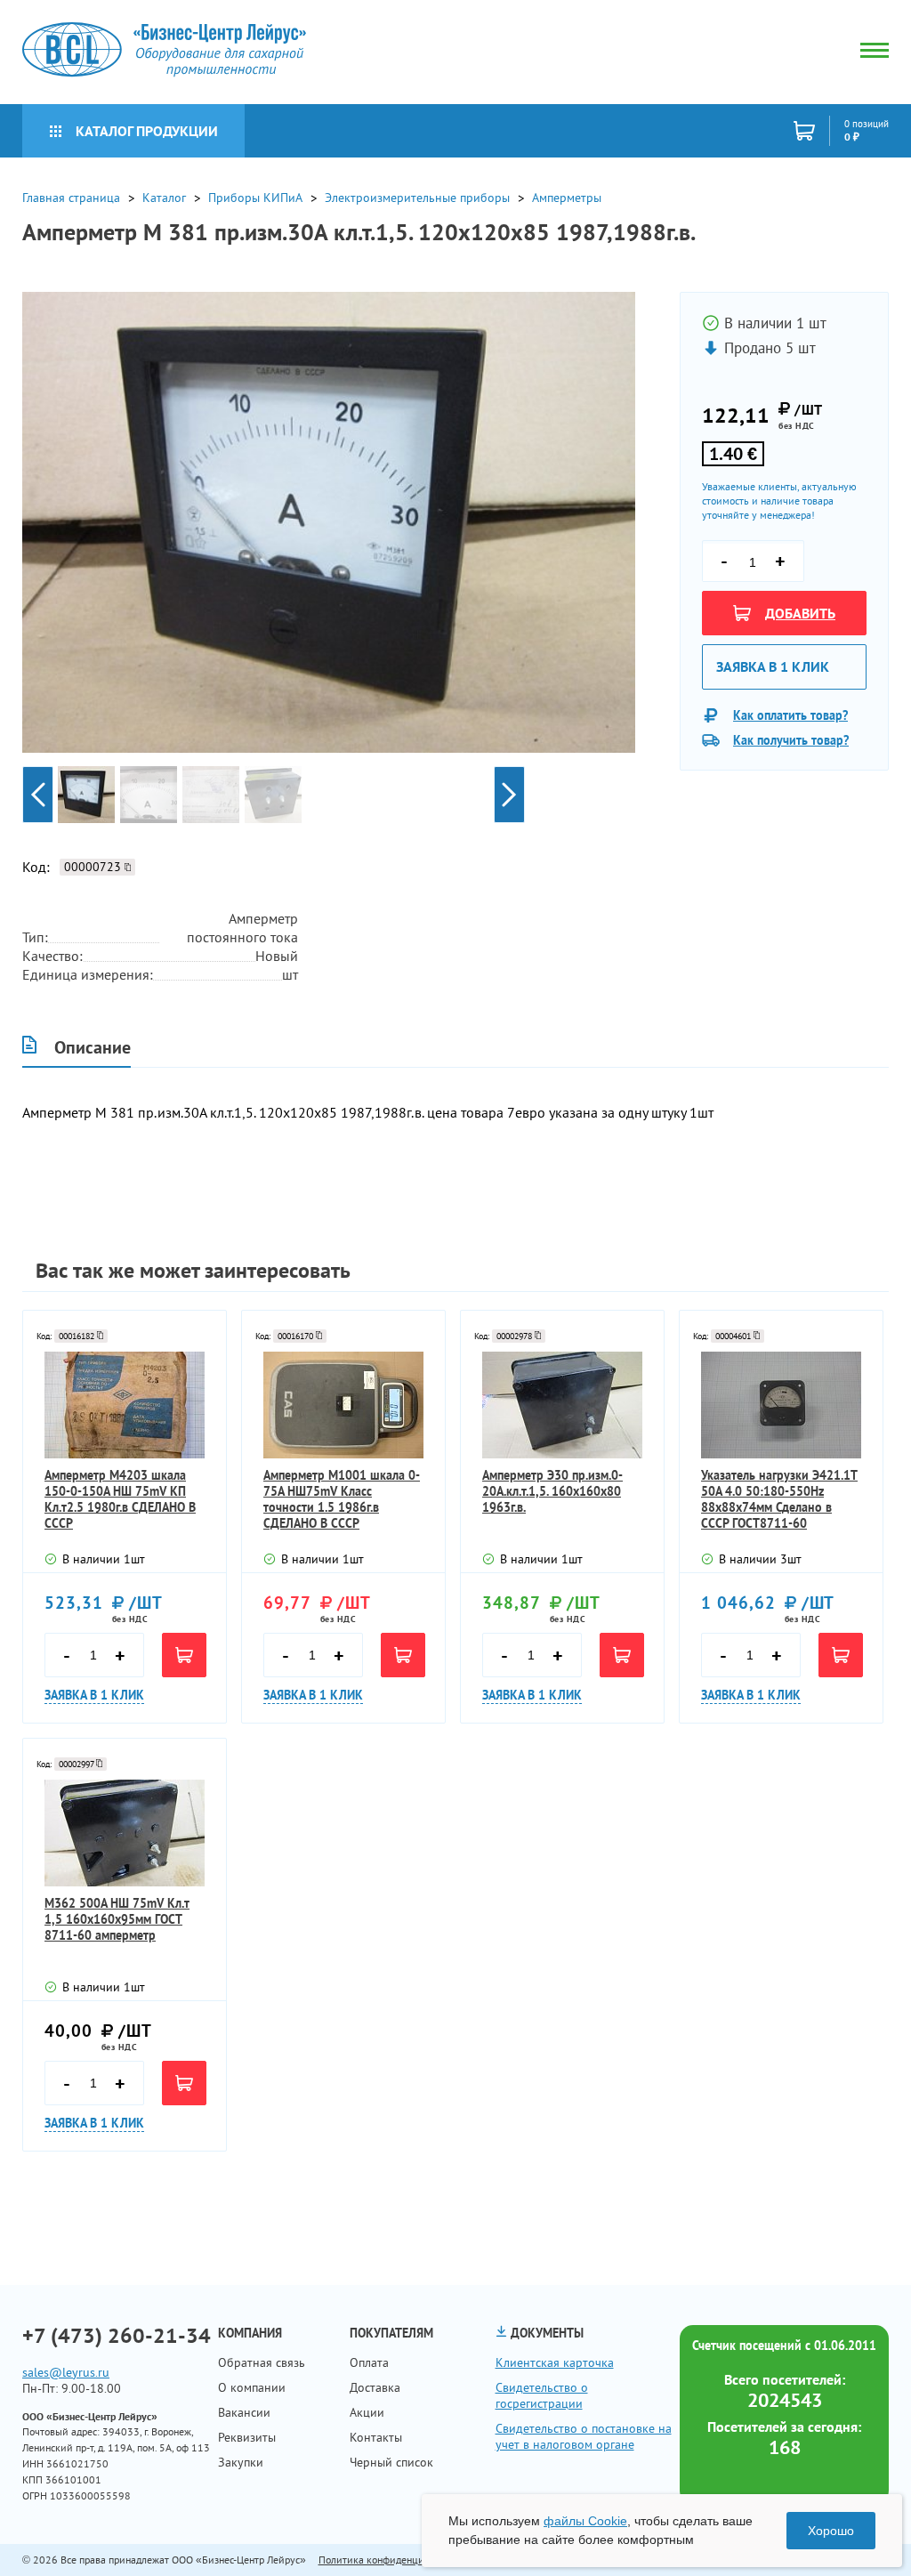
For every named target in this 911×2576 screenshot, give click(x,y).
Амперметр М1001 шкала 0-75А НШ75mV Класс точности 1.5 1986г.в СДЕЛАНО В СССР (342, 1499)
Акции (367, 2412)
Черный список (391, 2462)
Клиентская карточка (555, 2362)
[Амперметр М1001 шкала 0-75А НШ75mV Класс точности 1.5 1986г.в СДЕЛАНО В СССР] (343, 1405)
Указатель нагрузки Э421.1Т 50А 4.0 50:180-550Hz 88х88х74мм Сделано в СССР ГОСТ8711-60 (779, 1499)
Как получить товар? (791, 740)
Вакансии (244, 2412)
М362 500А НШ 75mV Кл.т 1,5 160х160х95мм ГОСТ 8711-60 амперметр (117, 1919)
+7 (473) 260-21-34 (117, 2336)
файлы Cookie (585, 2521)
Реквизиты (247, 2437)
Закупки (241, 2462)
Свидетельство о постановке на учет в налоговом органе (584, 2436)
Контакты (376, 2437)
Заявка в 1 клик (773, 666)
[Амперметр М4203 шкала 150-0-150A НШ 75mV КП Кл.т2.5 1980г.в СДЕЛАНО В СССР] (125, 1405)
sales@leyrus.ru (66, 2372)
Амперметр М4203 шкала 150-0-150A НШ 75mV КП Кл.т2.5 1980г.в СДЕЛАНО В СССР (120, 1499)
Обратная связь (262, 2362)
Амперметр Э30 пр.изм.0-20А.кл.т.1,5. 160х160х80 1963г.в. (552, 1491)
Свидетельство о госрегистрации (542, 2395)
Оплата (369, 2362)
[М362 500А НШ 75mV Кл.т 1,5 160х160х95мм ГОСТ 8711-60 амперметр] (125, 1833)
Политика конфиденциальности (392, 2560)
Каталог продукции (147, 131)
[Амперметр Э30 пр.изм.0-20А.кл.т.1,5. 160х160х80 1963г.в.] (562, 1405)
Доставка (375, 2387)
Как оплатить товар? (790, 715)
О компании (252, 2387)
